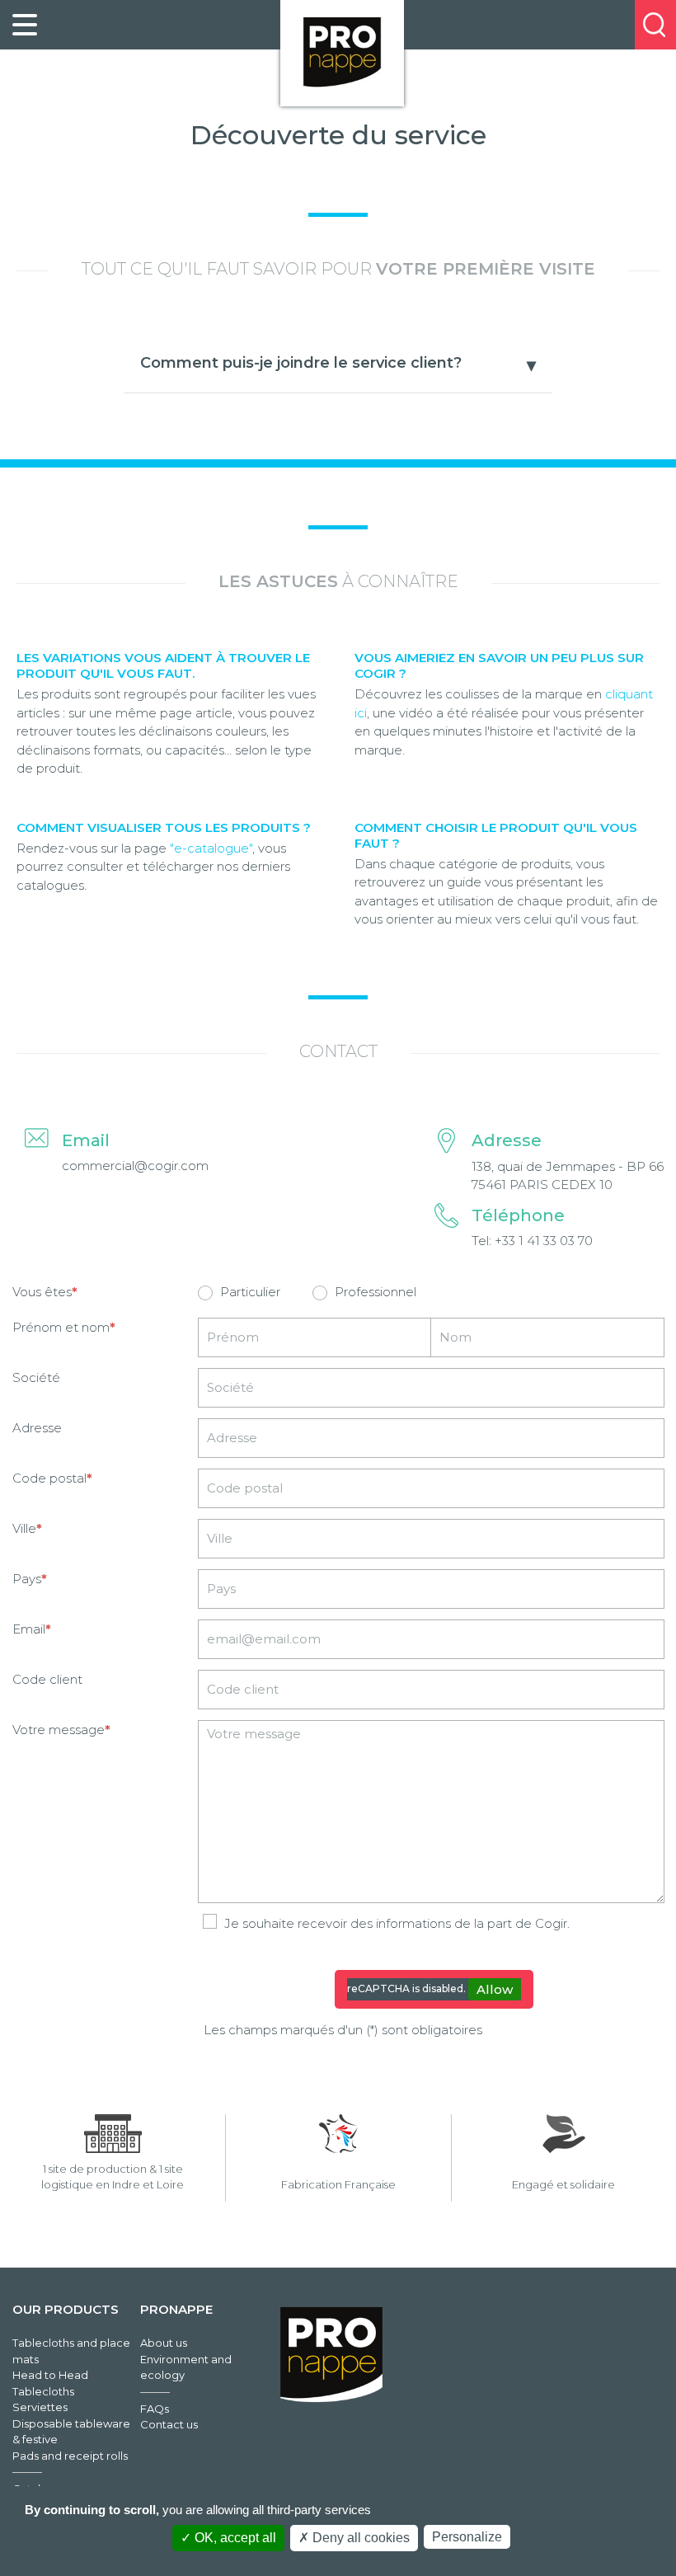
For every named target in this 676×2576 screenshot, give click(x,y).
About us (164, 2343)
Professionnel (376, 1292)
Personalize (467, 2537)
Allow (495, 1989)
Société (36, 1377)
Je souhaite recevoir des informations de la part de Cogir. (397, 1923)
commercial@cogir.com (135, 1166)
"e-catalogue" (211, 848)
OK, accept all (234, 2538)
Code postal (49, 1478)
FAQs (155, 2409)
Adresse (37, 1428)
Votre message (59, 1730)
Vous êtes (42, 1292)
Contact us (169, 2424)
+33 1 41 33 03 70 (544, 1241)
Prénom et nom (61, 1327)
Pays (27, 1579)
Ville (24, 1528)
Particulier (250, 1292)
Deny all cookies (359, 2538)
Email (29, 1629)
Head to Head (50, 2375)
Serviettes (40, 2407)
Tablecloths (43, 2391)
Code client (47, 1679)
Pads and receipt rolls (70, 2456)
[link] (25, 25)
